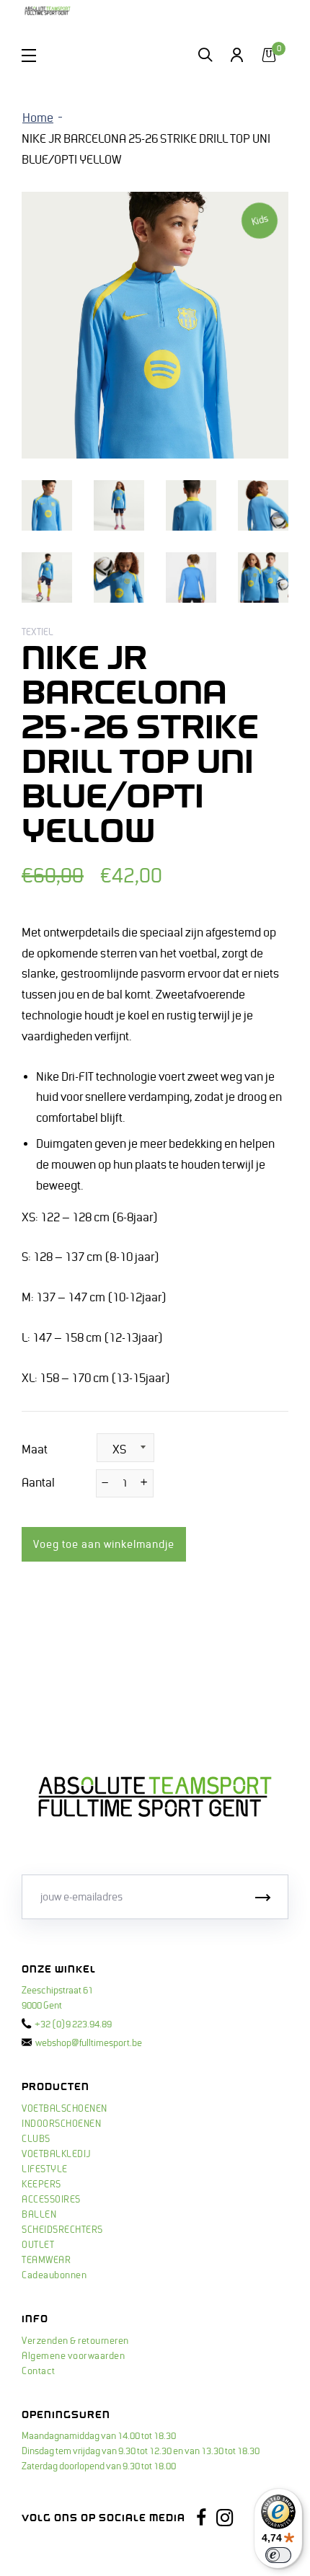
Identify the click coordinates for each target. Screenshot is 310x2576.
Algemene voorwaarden (73, 2356)
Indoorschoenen (61, 2124)
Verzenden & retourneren (75, 2341)
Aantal (38, 1483)
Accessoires (51, 2200)
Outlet (38, 2245)
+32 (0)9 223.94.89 (73, 2024)
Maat (35, 1450)
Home (38, 118)
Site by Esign (49, 2551)
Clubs (36, 2139)
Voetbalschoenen (65, 2109)
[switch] (278, 2555)
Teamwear (46, 2260)
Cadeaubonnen (54, 2275)
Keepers (41, 2185)
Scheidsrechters (62, 2230)
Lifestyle (45, 2169)
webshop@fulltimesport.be (89, 2043)
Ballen (39, 2215)
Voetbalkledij (56, 2154)
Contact (39, 2371)
